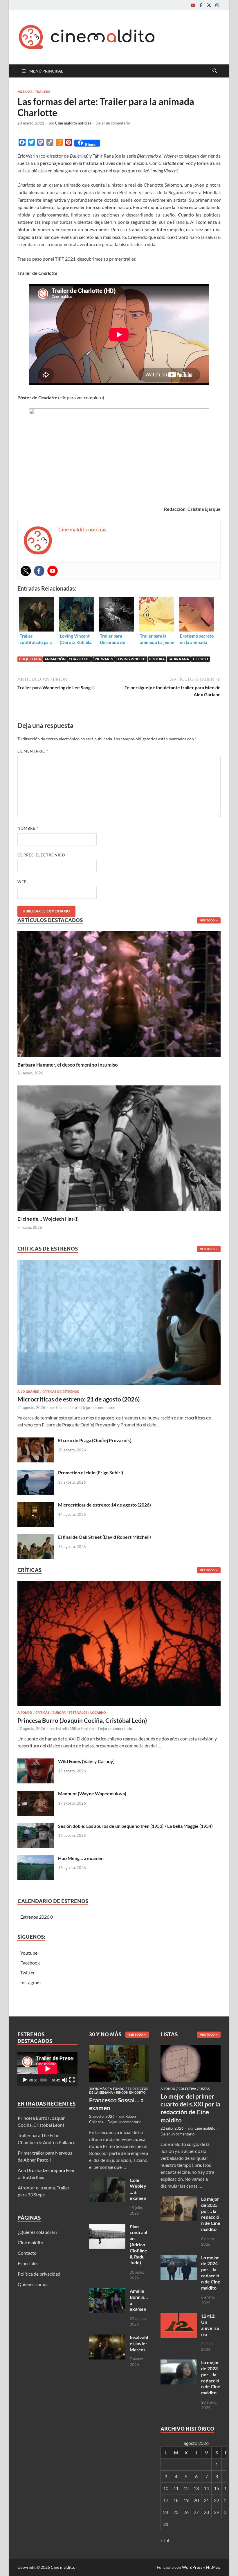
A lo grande (28, 1392)
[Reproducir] (25, 2080)
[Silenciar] (64, 2080)
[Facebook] (201, 5)
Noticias (25, 92)
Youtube (29, 1953)
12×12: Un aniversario (210, 2325)
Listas (204, 2089)
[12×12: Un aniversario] (179, 2316)
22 (217, 2500)
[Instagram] (217, 5)
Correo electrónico (43, 855)
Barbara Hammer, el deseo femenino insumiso (68, 1065)
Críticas (42, 1713)
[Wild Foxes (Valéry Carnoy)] (36, 1762)
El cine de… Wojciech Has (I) (48, 1219)
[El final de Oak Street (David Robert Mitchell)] (36, 1537)
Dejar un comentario (113, 123)
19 (186, 2500)
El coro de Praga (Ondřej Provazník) (95, 1440)
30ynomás (98, 2089)
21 (206, 2500)
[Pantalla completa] (72, 2080)
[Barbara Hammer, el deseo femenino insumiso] (119, 993)
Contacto (27, 2253)
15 (217, 2488)
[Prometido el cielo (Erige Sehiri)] (36, 1473)
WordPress (192, 2567)
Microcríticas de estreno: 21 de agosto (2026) (79, 1399)
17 (166, 2500)
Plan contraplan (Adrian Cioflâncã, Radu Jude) (138, 2245)
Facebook (30, 1963)
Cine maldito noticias (73, 123)
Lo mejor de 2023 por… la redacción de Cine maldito (211, 2377)
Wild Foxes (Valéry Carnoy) (86, 1761)
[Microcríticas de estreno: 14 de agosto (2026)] (36, 1505)
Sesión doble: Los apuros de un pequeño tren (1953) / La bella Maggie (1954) (135, 1826)
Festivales (78, 1713)
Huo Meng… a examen (81, 1858)
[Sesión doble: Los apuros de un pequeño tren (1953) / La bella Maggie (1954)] (36, 1827)
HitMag (213, 2567)
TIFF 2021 (200, 659)
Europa (59, 1713)
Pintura (157, 659)
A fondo (25, 1713)
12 (186, 2488)
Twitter (28, 1972)
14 (206, 2488)
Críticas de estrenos (61, 1392)
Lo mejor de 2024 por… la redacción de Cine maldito (211, 2273)
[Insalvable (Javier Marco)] (107, 2338)
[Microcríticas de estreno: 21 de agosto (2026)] (119, 1324)
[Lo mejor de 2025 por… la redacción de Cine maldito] (179, 2199)
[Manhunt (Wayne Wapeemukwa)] (36, 1794)
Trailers (43, 92)
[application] (47, 2069)
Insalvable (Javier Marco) (139, 2343)
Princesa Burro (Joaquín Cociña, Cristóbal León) (82, 1720)
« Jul (165, 2540)
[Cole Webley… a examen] (107, 2181)
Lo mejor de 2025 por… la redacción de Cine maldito (211, 2214)
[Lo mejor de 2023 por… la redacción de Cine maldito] (179, 2363)
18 (176, 2500)
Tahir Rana (179, 659)
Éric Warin (103, 659)
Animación (55, 659)
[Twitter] (209, 5)
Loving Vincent (131, 659)
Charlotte (79, 659)
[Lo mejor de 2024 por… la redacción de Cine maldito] (179, 2258)
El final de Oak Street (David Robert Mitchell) (104, 1537)
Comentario (33, 751)
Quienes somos (33, 2284)
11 (176, 2488)
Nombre (28, 828)
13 (196, 2488)
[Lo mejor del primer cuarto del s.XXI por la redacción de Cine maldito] (191, 2049)
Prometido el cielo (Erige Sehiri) (91, 1472)
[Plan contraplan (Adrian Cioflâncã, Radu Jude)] (107, 2227)
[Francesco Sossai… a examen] (119, 2049)
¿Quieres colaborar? (37, 2232)
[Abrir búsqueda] (215, 71)
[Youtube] (193, 5)
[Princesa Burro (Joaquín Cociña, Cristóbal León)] (119, 1645)
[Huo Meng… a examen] (36, 1859)
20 (196, 2500)
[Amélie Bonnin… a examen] (107, 2291)
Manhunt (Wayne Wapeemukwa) (92, 1793)
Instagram (30, 1982)
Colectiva (187, 2089)
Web (22, 882)
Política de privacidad (39, 2274)
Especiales (28, 2263)
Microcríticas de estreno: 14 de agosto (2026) (104, 1505)
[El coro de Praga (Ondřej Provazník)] (36, 1441)
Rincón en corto (131, 2092)
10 (166, 2488)
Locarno (98, 1713)
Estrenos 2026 (35, 1917)
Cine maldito (66, 1408)
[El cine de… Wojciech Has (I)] (119, 1147)
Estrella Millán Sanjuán (75, 1729)
